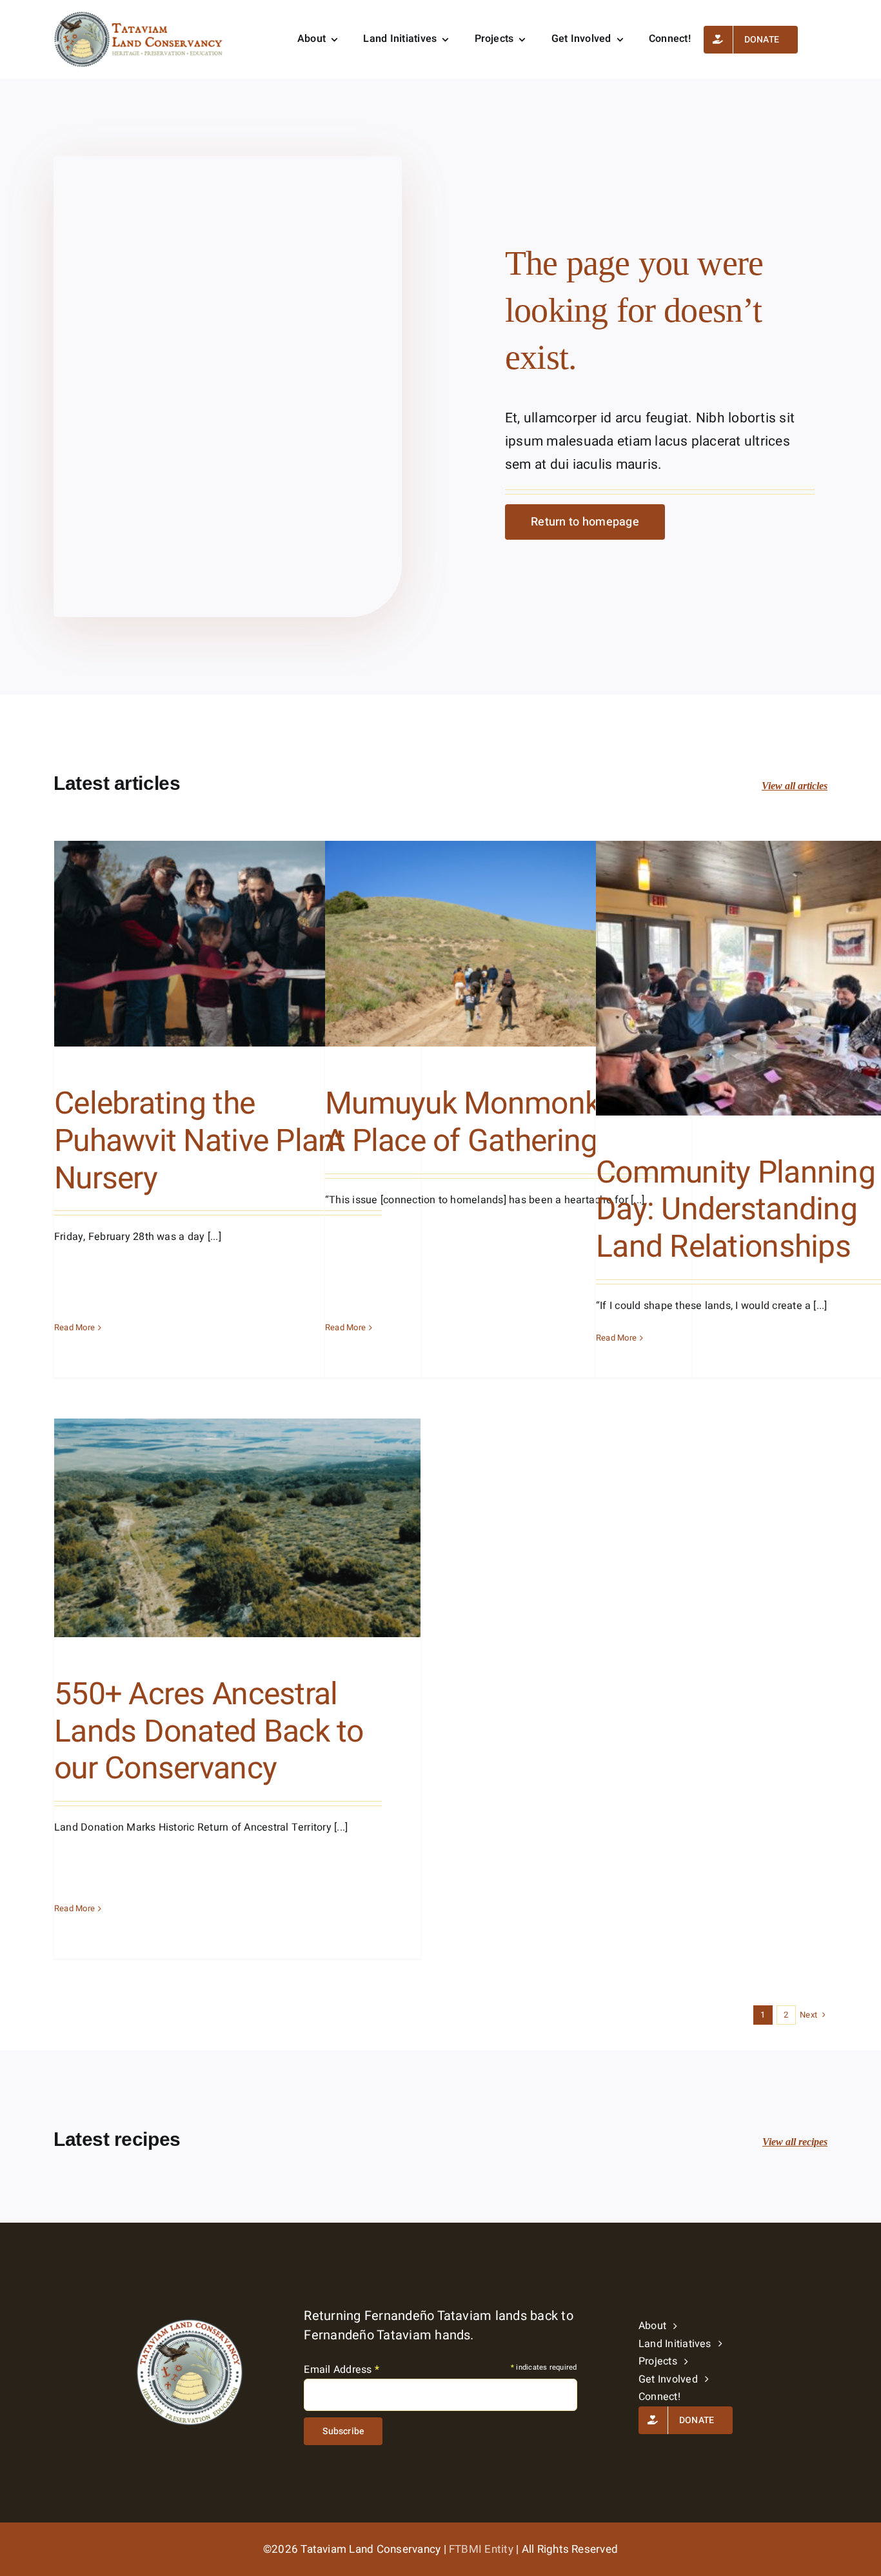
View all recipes (795, 2142)
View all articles (795, 786)
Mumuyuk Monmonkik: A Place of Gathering (477, 1123)
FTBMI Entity (481, 2549)
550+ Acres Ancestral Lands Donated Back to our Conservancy (209, 1732)
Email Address (342, 2370)
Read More (74, 1327)
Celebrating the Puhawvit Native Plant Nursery (200, 1141)
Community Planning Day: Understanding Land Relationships (736, 1210)
